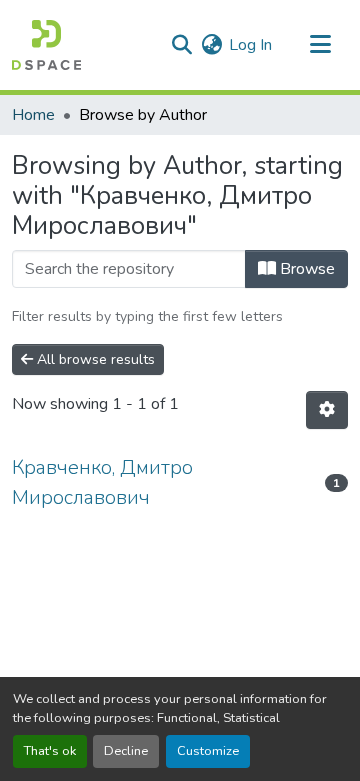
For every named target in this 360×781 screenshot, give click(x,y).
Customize (208, 751)
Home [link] (33, 115)
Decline (126, 751)
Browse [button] (305, 269)
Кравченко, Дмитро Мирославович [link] (102, 482)
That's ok (50, 751)
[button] (46, 45)
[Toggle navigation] (320, 45)
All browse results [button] (94, 359)
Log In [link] (250, 45)
